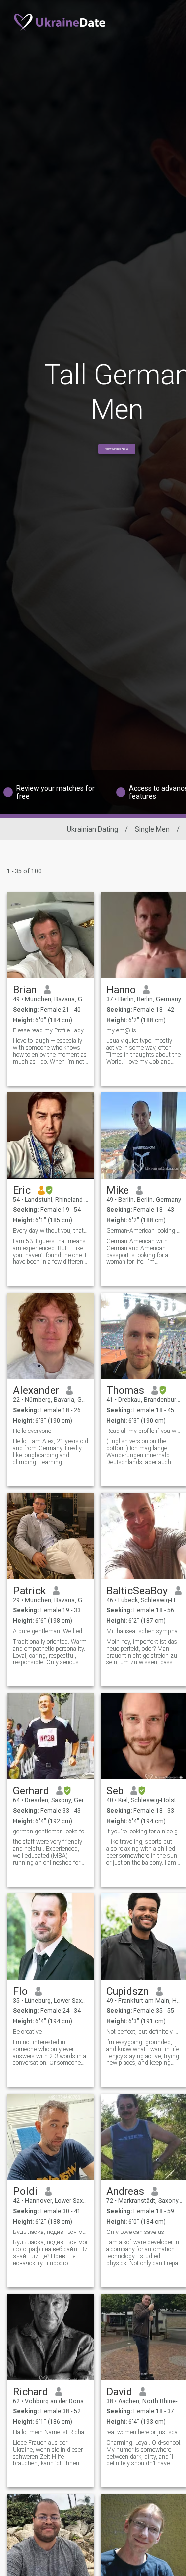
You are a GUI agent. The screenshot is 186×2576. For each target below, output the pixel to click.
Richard (31, 2392)
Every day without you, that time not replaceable (51, 1231)
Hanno (121, 990)
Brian (25, 990)
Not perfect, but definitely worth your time (144, 2032)
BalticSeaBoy (137, 1591)
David (119, 2392)
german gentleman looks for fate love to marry (51, 1832)
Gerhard (31, 1791)
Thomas (125, 1390)
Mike (118, 1190)
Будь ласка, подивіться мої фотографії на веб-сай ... (51, 2232)
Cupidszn (127, 1991)
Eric (22, 1190)
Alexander (36, 1390)
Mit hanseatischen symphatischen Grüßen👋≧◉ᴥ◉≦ (144, 1631)
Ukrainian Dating (93, 829)
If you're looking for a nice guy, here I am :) (144, 1832)
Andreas (125, 2191)
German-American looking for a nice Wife (144, 1231)
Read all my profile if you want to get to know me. (144, 1431)
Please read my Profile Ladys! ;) (51, 1030)
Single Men (152, 829)
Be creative (27, 2032)
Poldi (25, 2191)
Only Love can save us (135, 2232)
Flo (20, 1991)
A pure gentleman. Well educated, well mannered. (51, 1631)
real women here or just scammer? (144, 2432)
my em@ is (121, 1030)
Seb (115, 1791)
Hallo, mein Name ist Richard (51, 2432)
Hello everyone (32, 1431)
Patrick (29, 1591)
